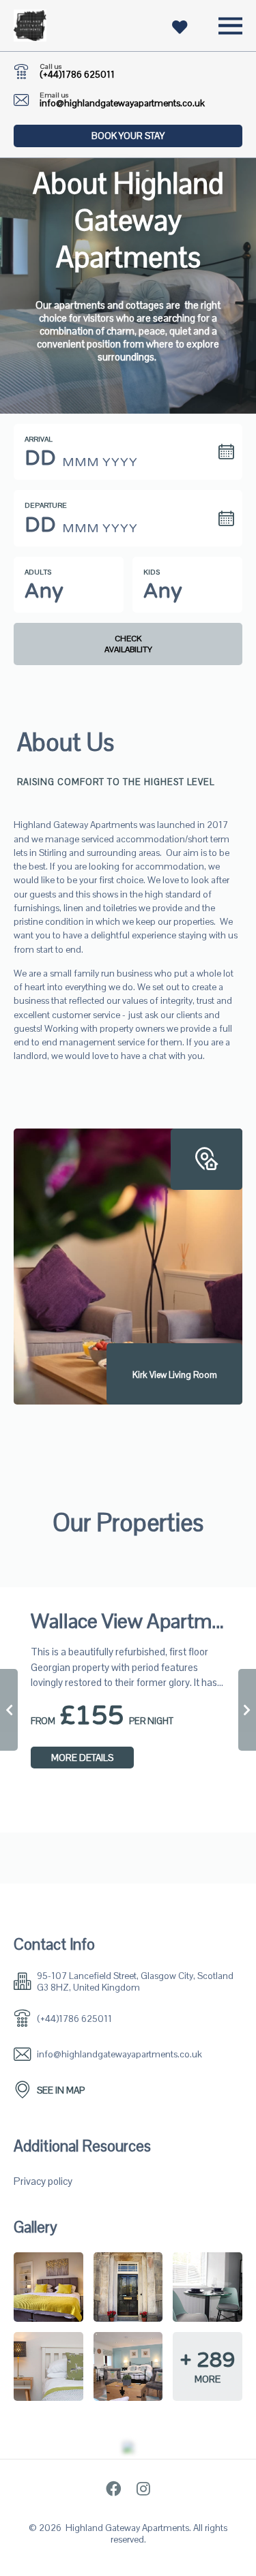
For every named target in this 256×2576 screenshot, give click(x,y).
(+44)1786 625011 (77, 75)
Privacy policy (43, 2181)
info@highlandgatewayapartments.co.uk (122, 103)
